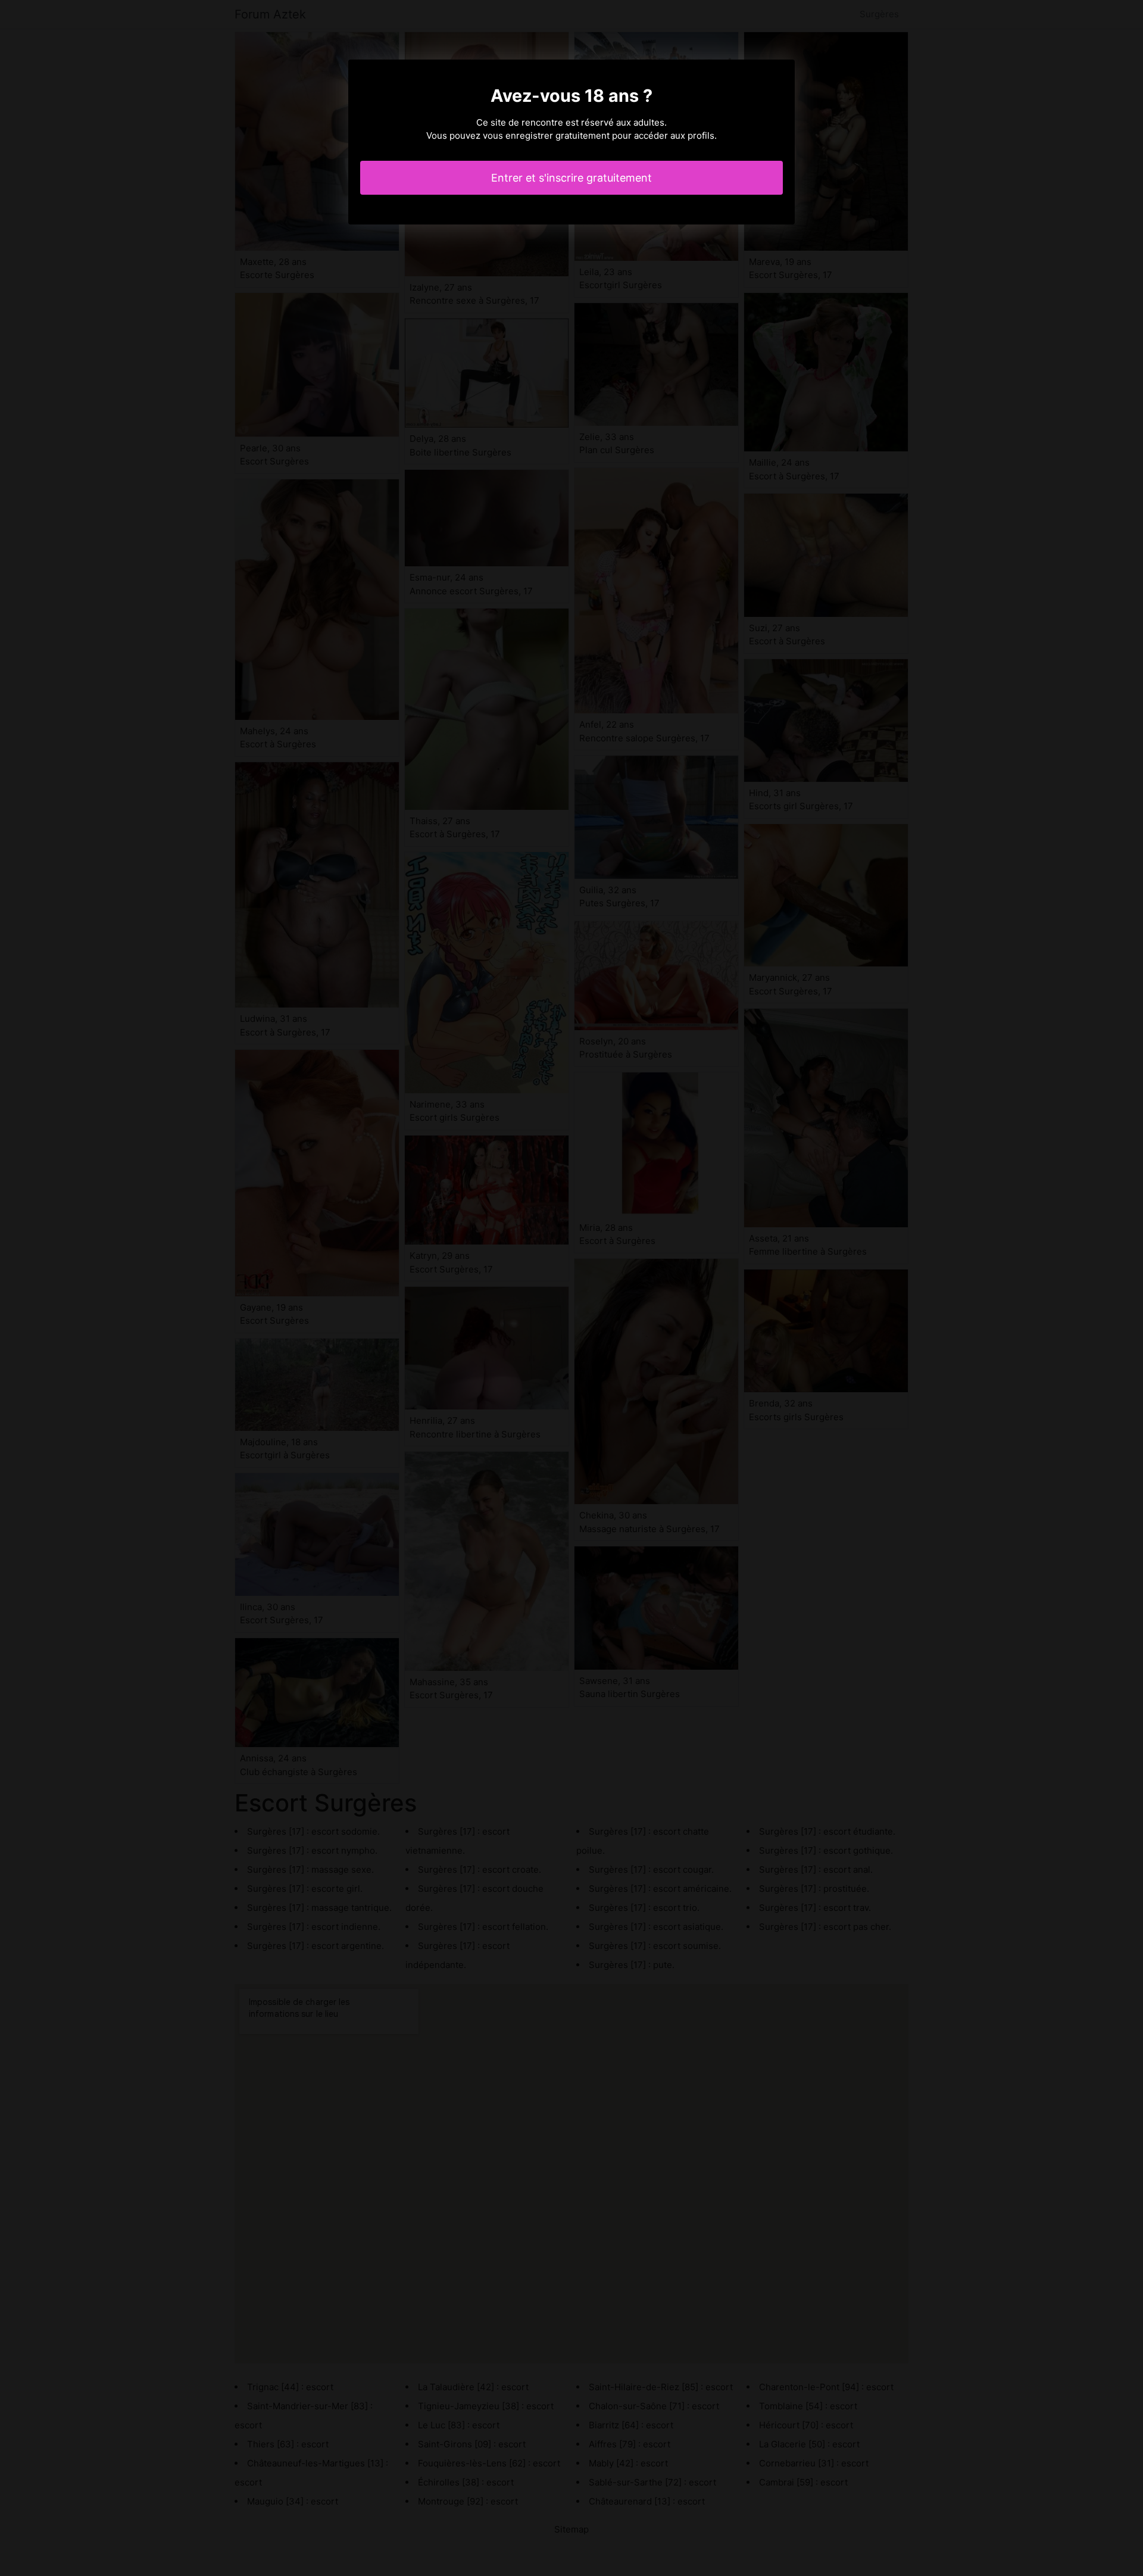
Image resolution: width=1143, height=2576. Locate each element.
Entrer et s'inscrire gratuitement (571, 178)
